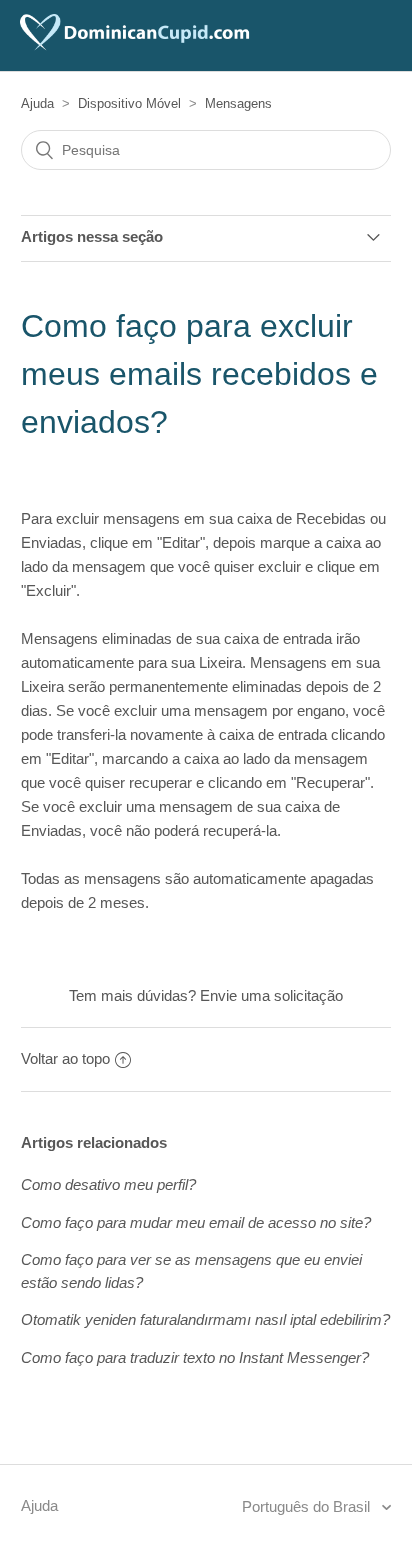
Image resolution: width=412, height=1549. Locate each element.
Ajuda (37, 103)
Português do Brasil (308, 1506)
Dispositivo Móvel (129, 103)
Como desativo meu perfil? (108, 1184)
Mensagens (238, 103)
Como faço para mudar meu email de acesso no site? (196, 1222)
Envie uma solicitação (271, 995)
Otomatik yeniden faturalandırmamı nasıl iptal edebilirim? (205, 1319)
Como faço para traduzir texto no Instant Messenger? (195, 1357)
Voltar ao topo (65, 1058)
